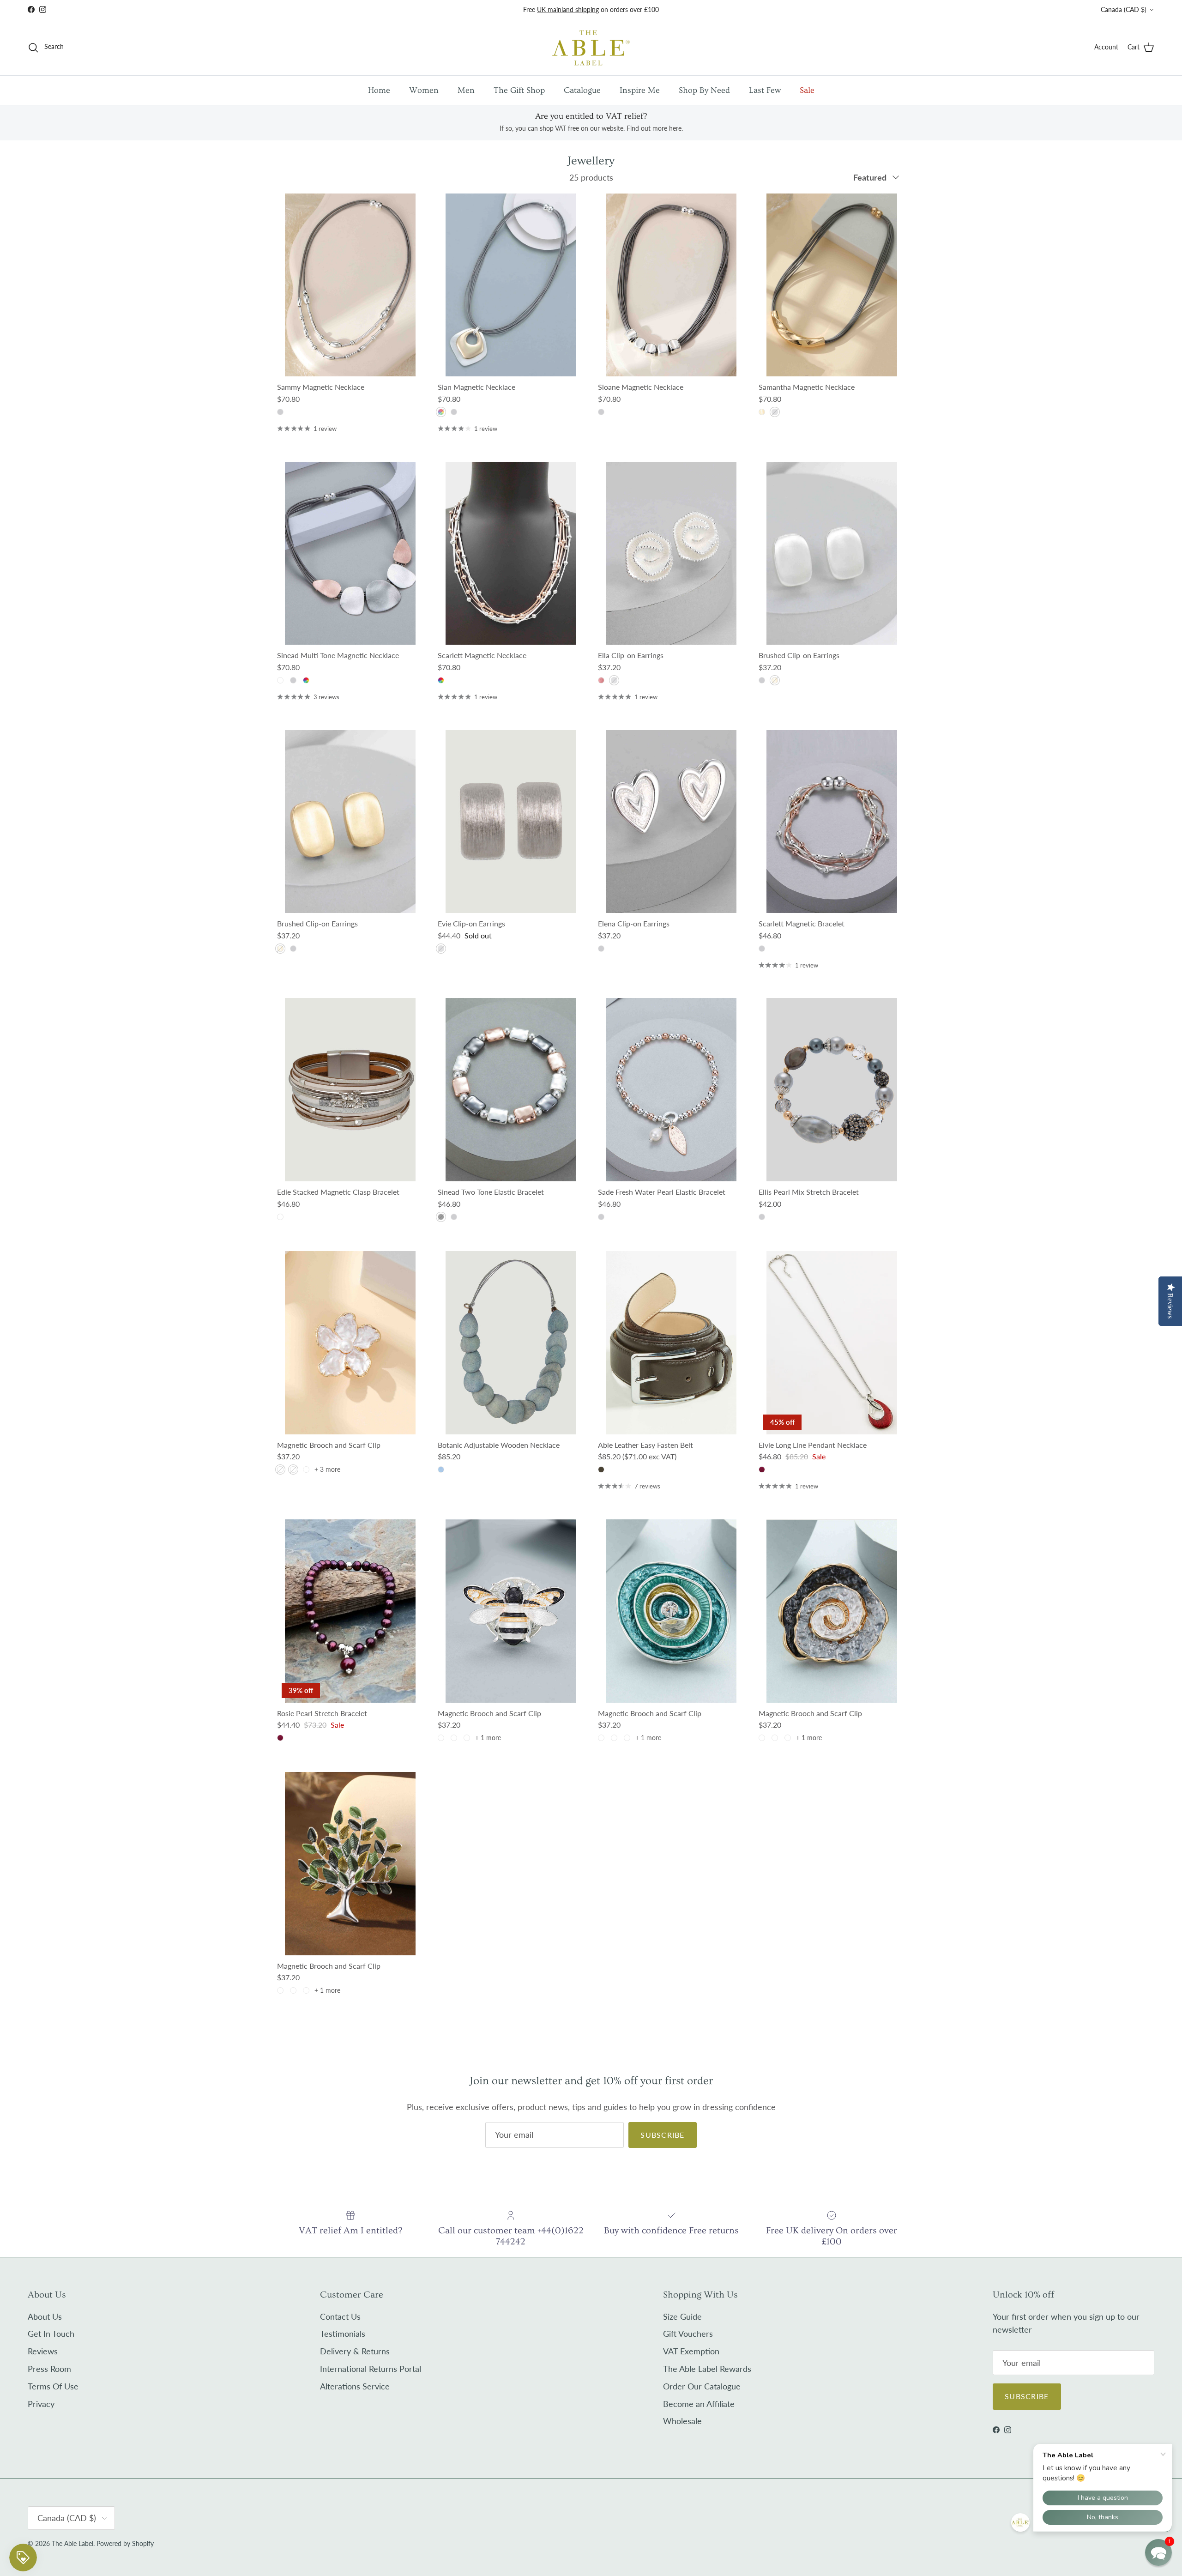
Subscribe (663, 2135)
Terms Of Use (53, 2386)
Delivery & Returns (355, 2351)
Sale (807, 90)
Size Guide (682, 2316)
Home (379, 90)
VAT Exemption (691, 2351)
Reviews (43, 2351)
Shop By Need (704, 90)
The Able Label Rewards (707, 2369)
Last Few (765, 90)
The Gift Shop (519, 90)
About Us (45, 2316)
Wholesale (682, 2421)
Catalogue (582, 90)
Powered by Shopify (125, 2543)
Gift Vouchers (688, 2334)
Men (466, 90)
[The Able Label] (591, 47)
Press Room (49, 2369)
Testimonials (343, 2334)
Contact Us (340, 2316)
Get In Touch (51, 2334)
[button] (1158, 2552)
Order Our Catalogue (702, 2386)
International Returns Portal (371, 2369)
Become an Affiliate (699, 2404)
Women (424, 90)
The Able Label (72, 2543)
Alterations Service (355, 2386)
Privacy (41, 2404)
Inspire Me (640, 90)
